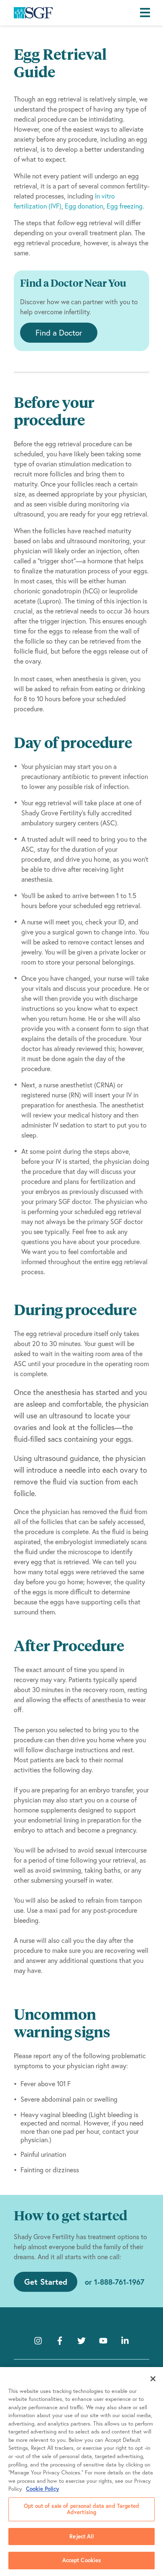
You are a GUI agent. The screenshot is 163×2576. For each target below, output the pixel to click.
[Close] (153, 2379)
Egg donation (84, 206)
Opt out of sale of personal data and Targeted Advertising (81, 2509)
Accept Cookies (82, 2560)
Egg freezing (124, 206)
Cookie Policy (42, 2489)
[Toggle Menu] (147, 13)
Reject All (81, 2537)
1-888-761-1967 (119, 2282)
